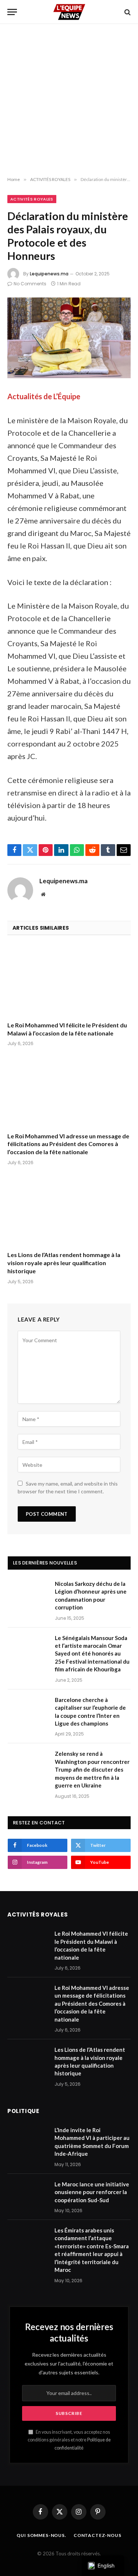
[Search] (127, 12)
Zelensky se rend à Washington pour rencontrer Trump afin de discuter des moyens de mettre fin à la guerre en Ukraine (92, 1769)
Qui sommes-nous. (41, 2535)
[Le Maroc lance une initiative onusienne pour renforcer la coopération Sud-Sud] (28, 2194)
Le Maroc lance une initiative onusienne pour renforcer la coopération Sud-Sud (92, 2192)
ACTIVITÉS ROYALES (32, 199)
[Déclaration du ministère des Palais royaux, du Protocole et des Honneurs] (69, 338)
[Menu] (12, 12)
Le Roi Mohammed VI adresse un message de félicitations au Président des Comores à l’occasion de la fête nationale (68, 1144)
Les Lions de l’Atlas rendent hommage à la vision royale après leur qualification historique (64, 1263)
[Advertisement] (69, 100)
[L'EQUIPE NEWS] (69, 12)
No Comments (30, 284)
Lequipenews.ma (49, 274)
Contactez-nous (98, 2535)
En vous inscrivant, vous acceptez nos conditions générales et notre (69, 2440)
